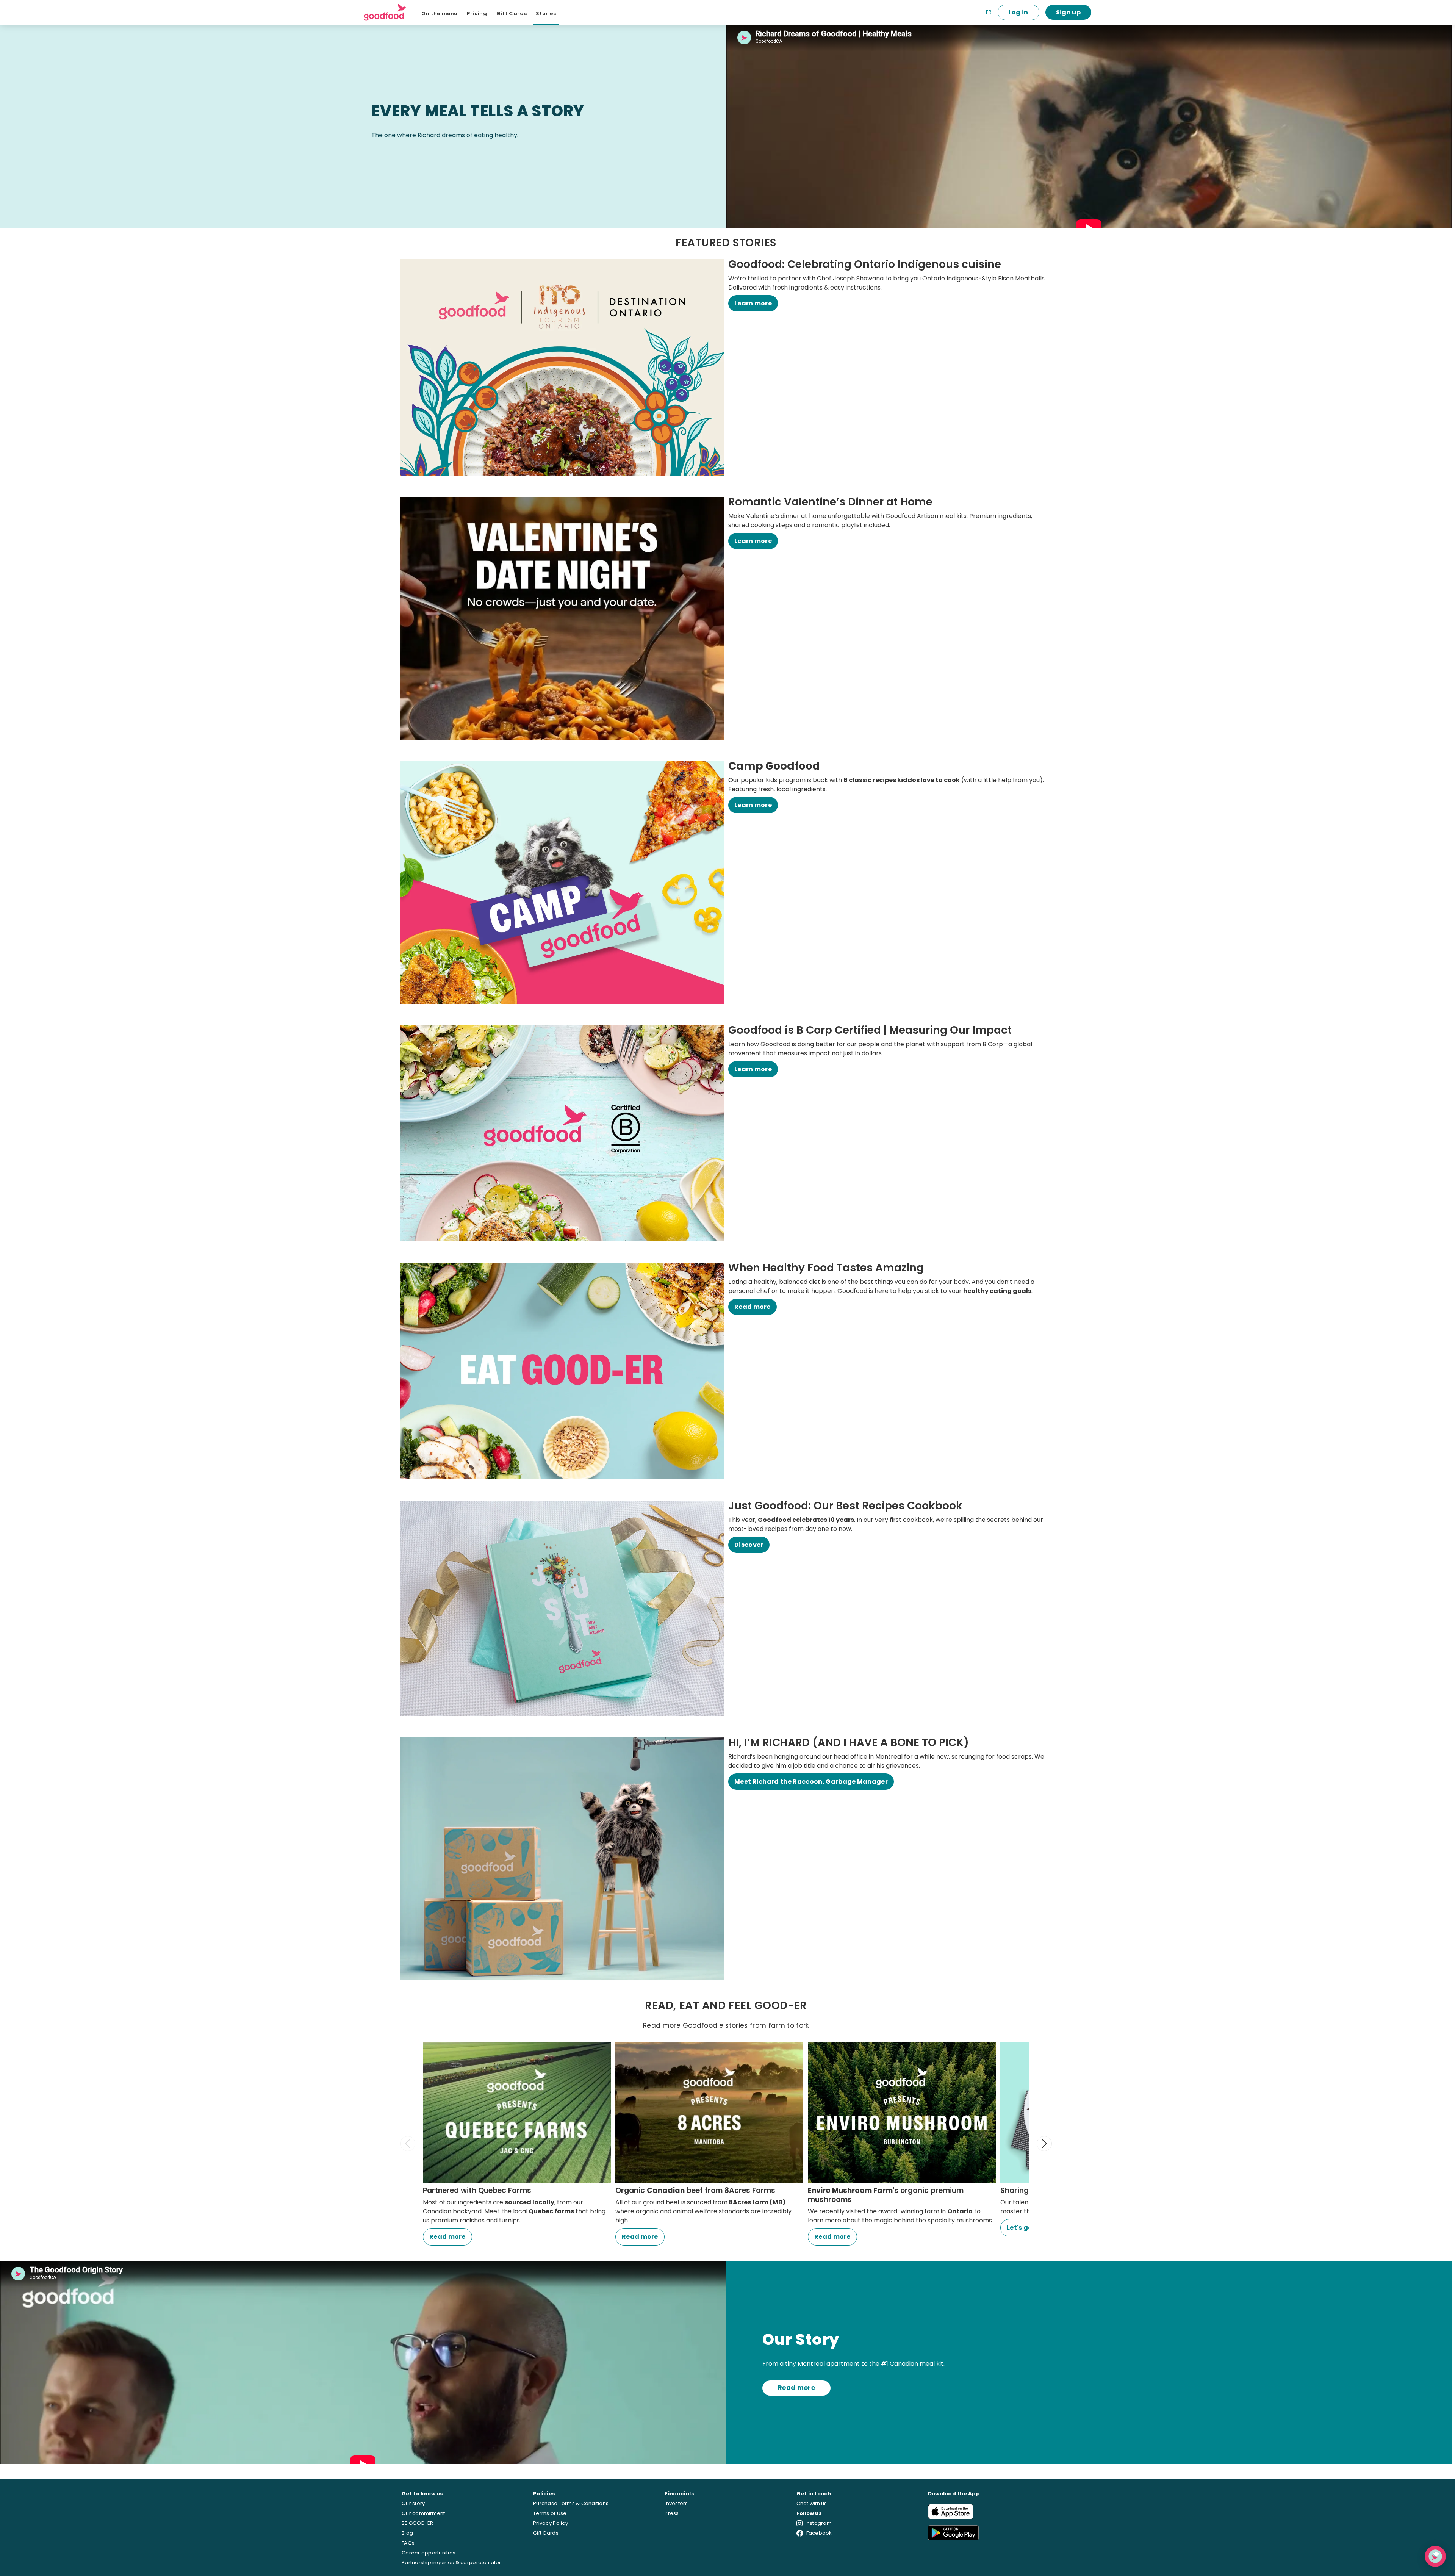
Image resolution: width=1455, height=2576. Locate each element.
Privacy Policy (551, 2523)
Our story (413, 2503)
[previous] (408, 2144)
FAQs (408, 2543)
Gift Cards (546, 2533)
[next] (1044, 2144)
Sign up (1068, 12)
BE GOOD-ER (418, 2523)
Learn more (753, 303)
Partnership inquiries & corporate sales (452, 2563)
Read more (753, 1307)
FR (989, 12)
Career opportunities (429, 2553)
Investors (676, 2503)
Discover (749, 1545)
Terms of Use (550, 2513)
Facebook (819, 2533)
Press (672, 2513)
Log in (1018, 12)
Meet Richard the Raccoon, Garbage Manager (811, 1782)
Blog (407, 2533)
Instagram (819, 2523)
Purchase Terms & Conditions (571, 2503)
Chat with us (812, 2503)
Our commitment (423, 2513)
